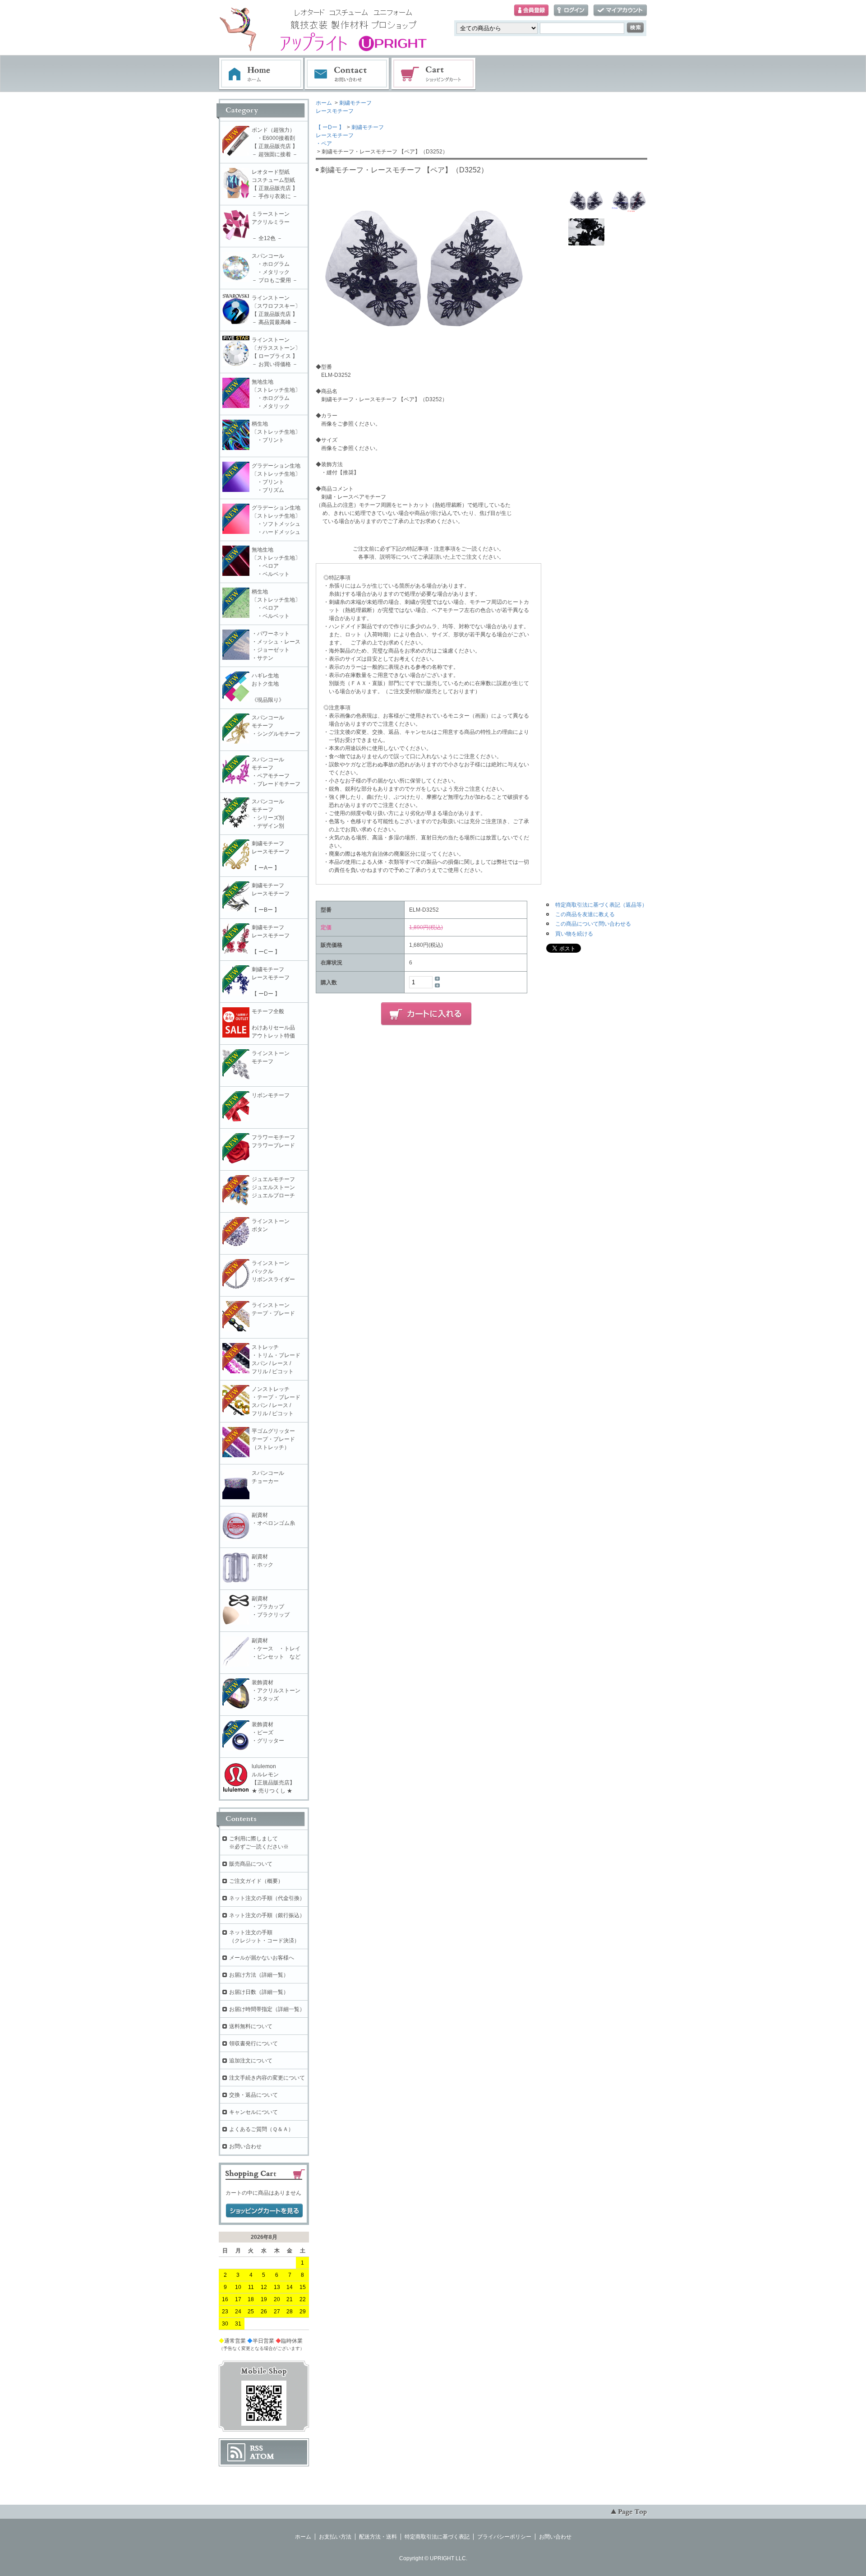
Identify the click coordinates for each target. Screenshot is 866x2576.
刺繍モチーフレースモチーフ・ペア (350, 135)
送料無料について (251, 2026)
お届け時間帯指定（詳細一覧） (267, 2009)
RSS (256, 2448)
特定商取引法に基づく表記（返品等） (601, 905)
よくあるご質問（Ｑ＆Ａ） (261, 2129)
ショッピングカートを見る (264, 2211)
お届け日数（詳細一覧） (259, 1992)
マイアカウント (620, 11)
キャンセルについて (253, 2112)
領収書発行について (253, 2043)
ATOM (262, 2456)
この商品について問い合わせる (593, 924)
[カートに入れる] (426, 1014)
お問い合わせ (347, 74)
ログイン (571, 11)
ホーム (261, 74)
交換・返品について (253, 2095)
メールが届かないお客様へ (262, 1958)
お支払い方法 (335, 2537)
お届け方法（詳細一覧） (259, 1975)
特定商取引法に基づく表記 (437, 2537)
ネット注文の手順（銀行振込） (267, 1915)
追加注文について (251, 2061)
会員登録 (531, 11)
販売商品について (251, 1864)
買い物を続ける (574, 934)
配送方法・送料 (378, 2537)
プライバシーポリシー (504, 2537)
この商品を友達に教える (585, 914)
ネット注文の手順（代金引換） (267, 1898)
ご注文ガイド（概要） (256, 1881)
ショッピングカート (434, 74)
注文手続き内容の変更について (267, 2078)
